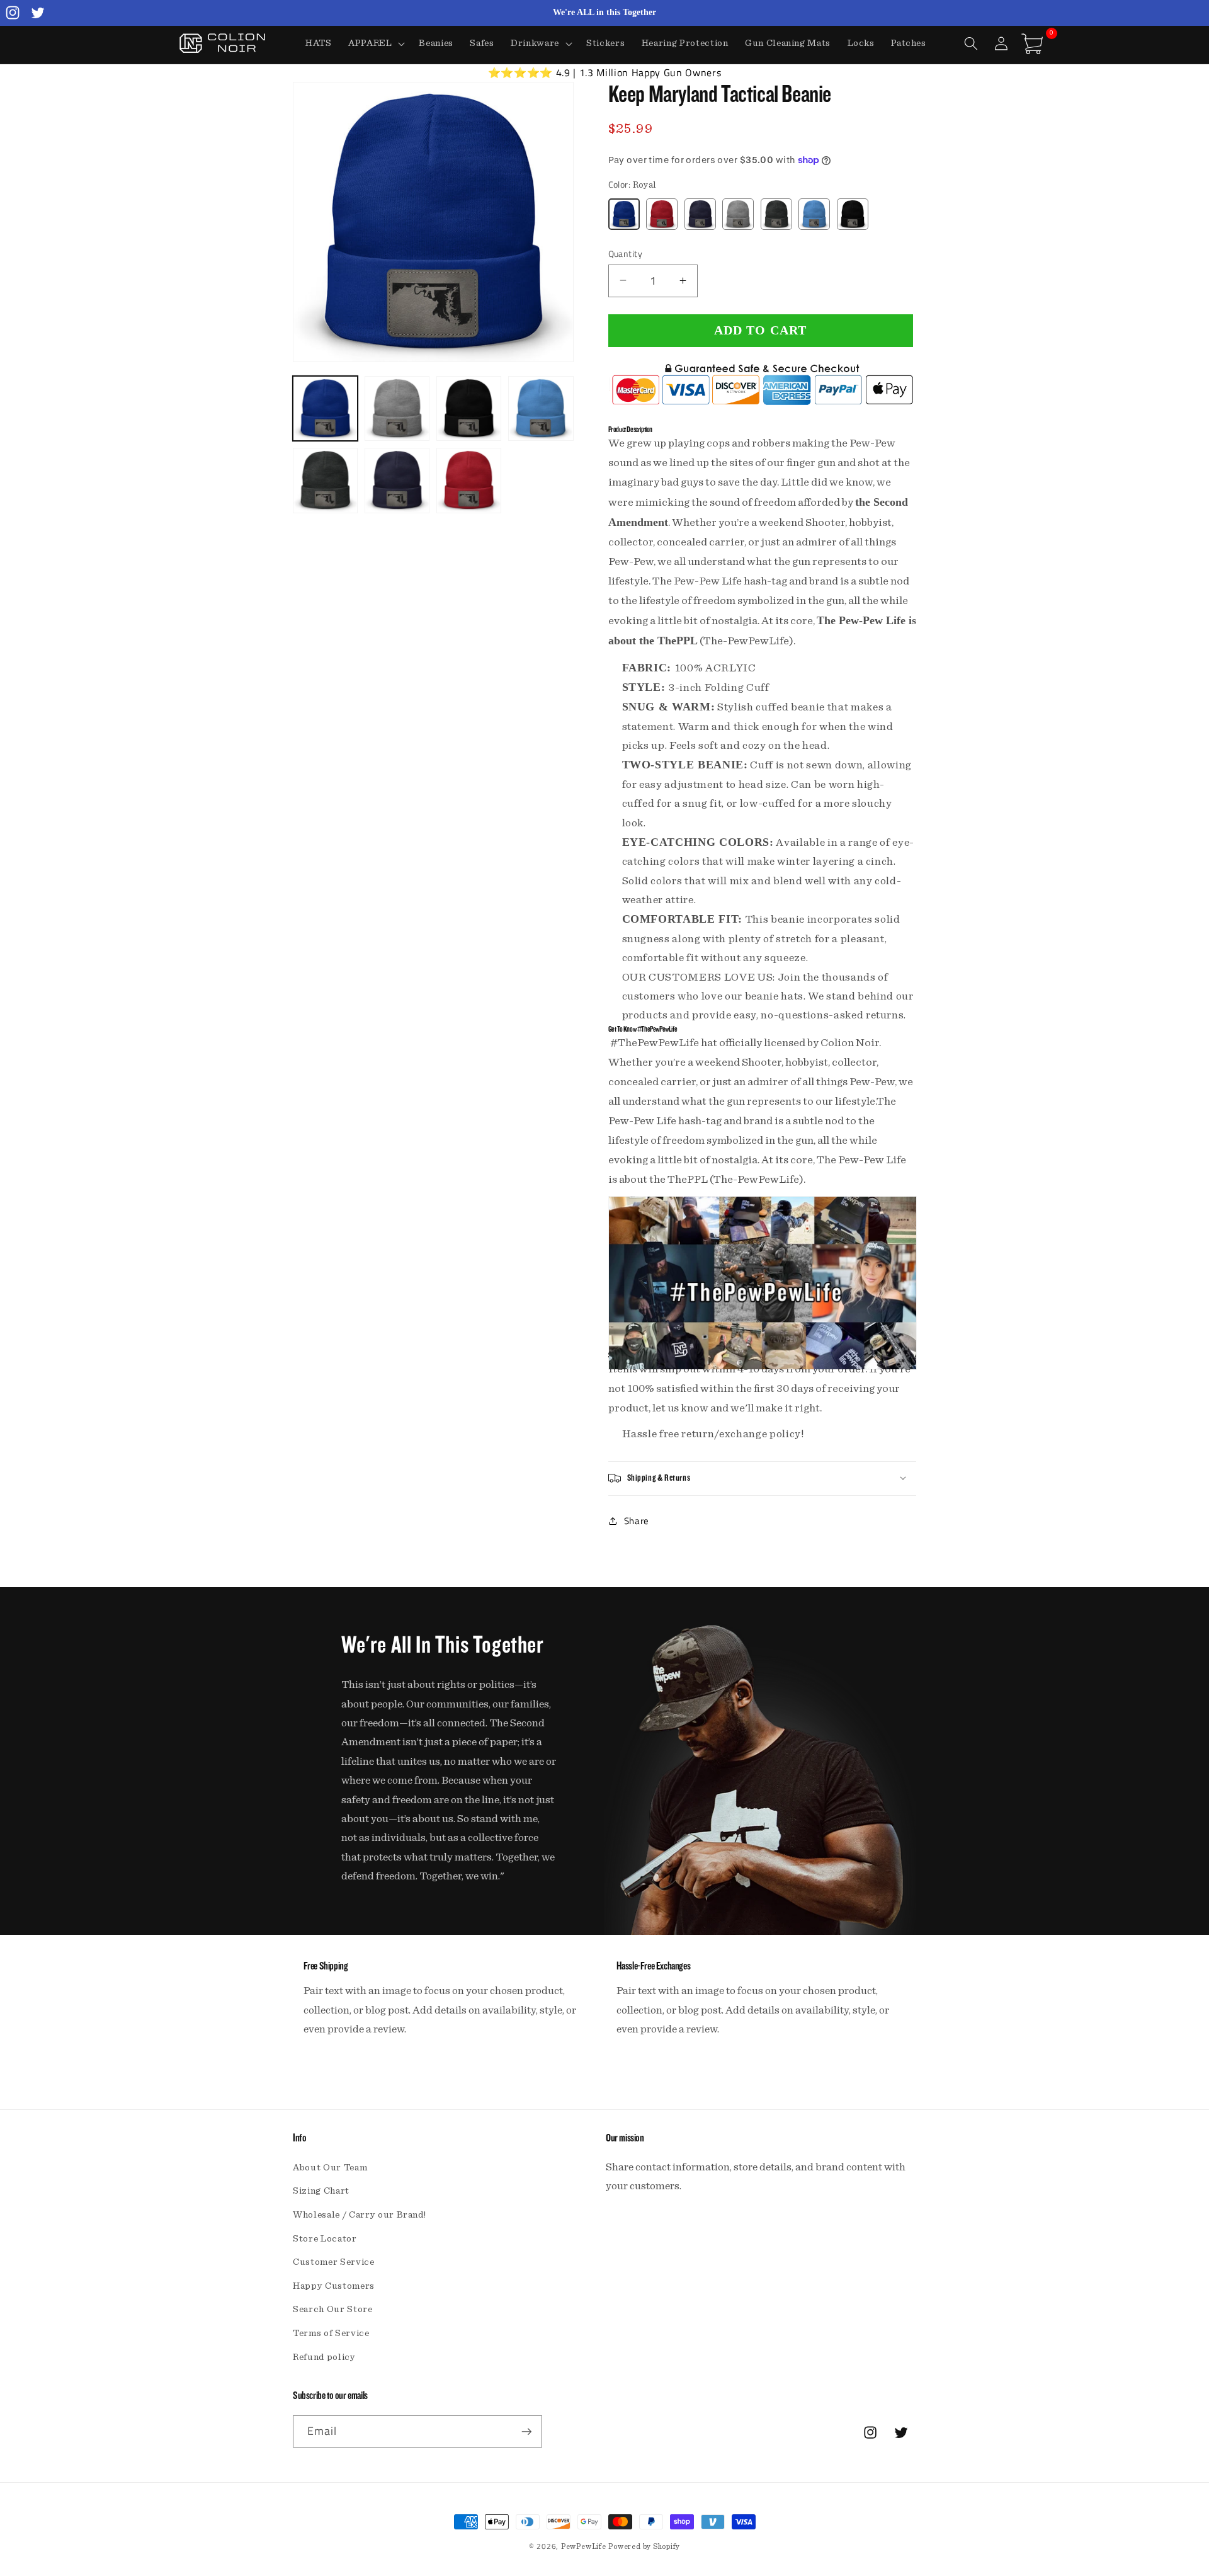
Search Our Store (333, 2309)
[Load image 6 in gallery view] (397, 480)
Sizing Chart (321, 2191)
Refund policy (324, 2357)
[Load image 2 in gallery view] (397, 408)
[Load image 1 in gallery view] (325, 408)
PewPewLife (584, 2546)
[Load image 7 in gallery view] (469, 480)
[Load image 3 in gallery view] (469, 408)
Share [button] (637, 1521)
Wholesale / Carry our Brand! (359, 2215)
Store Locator (325, 2239)
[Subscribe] (526, 2432)
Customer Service (334, 2262)
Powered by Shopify (644, 2546)
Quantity (626, 254)
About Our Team (330, 2168)
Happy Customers (334, 2286)
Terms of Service (331, 2333)
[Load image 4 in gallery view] (541, 408)
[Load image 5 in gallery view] (325, 480)
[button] (376, 43)
